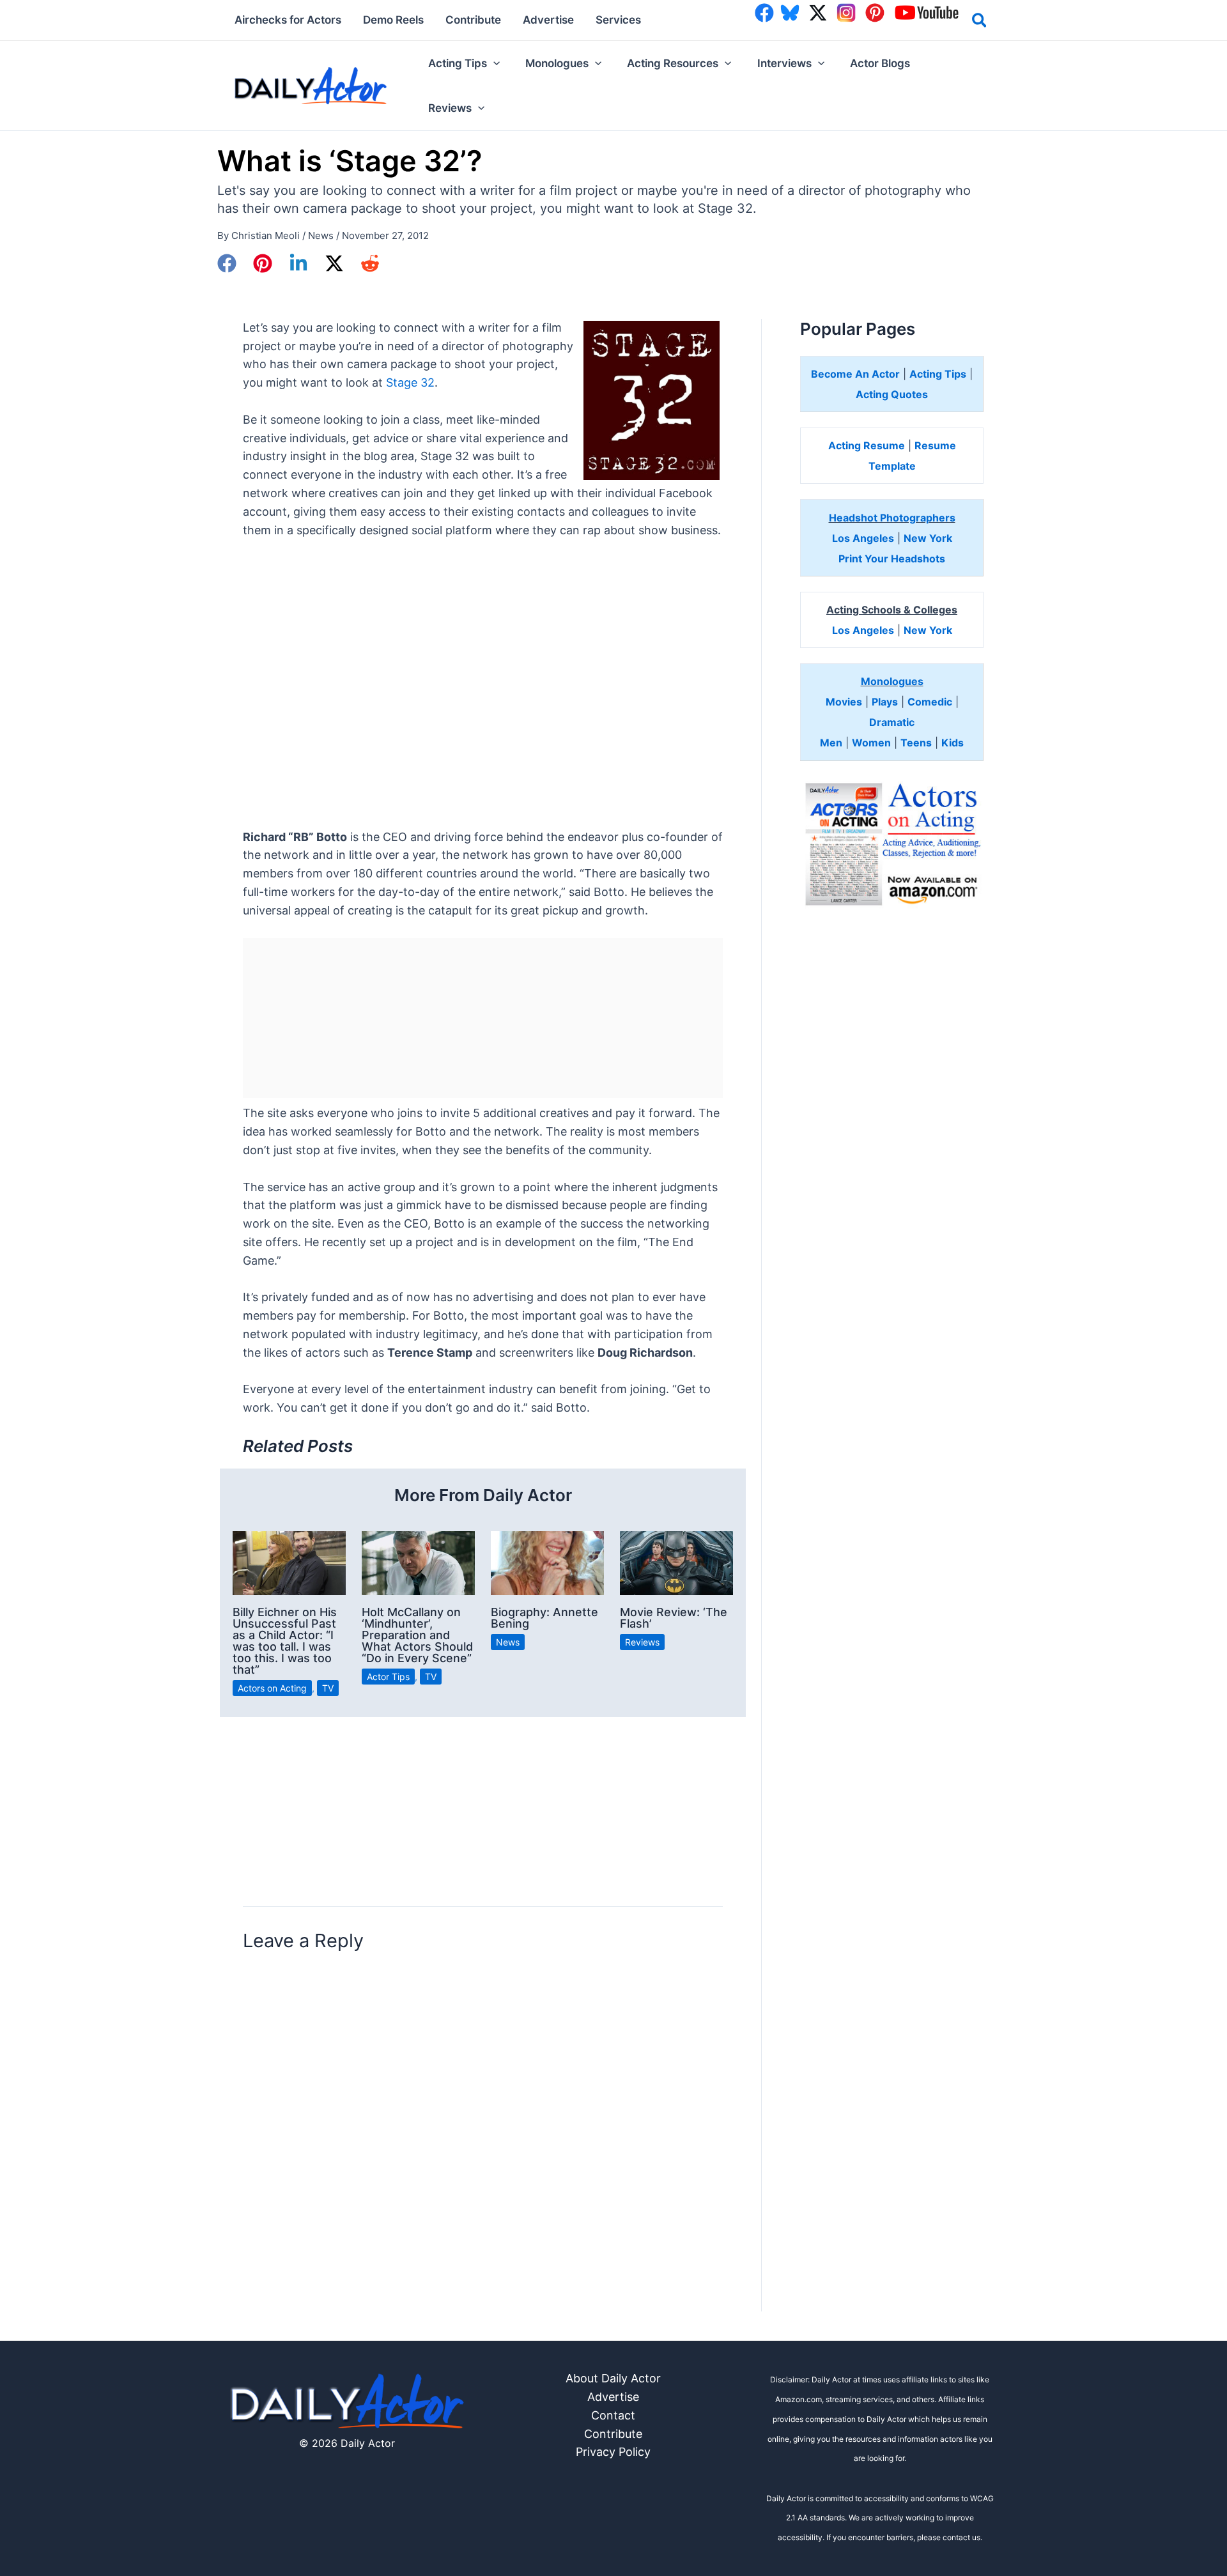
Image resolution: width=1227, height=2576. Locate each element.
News (321, 235)
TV (328, 1688)
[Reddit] (370, 263)
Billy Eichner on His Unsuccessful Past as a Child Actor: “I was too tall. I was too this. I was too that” (285, 1641)
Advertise (613, 2397)
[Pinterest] (263, 263)
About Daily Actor (613, 2378)
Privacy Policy (613, 2452)
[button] (980, 22)
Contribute (613, 2434)
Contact (613, 2415)
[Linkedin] (298, 263)
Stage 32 (410, 382)
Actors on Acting (272, 1688)
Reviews (642, 1642)
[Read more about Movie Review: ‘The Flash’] (676, 1562)
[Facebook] (227, 263)
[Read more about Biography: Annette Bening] (547, 1562)
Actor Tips (388, 1677)
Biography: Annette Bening (544, 1618)
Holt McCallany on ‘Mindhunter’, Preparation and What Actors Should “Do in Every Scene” (417, 1635)
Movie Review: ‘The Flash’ (674, 1618)
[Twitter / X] (334, 263)
